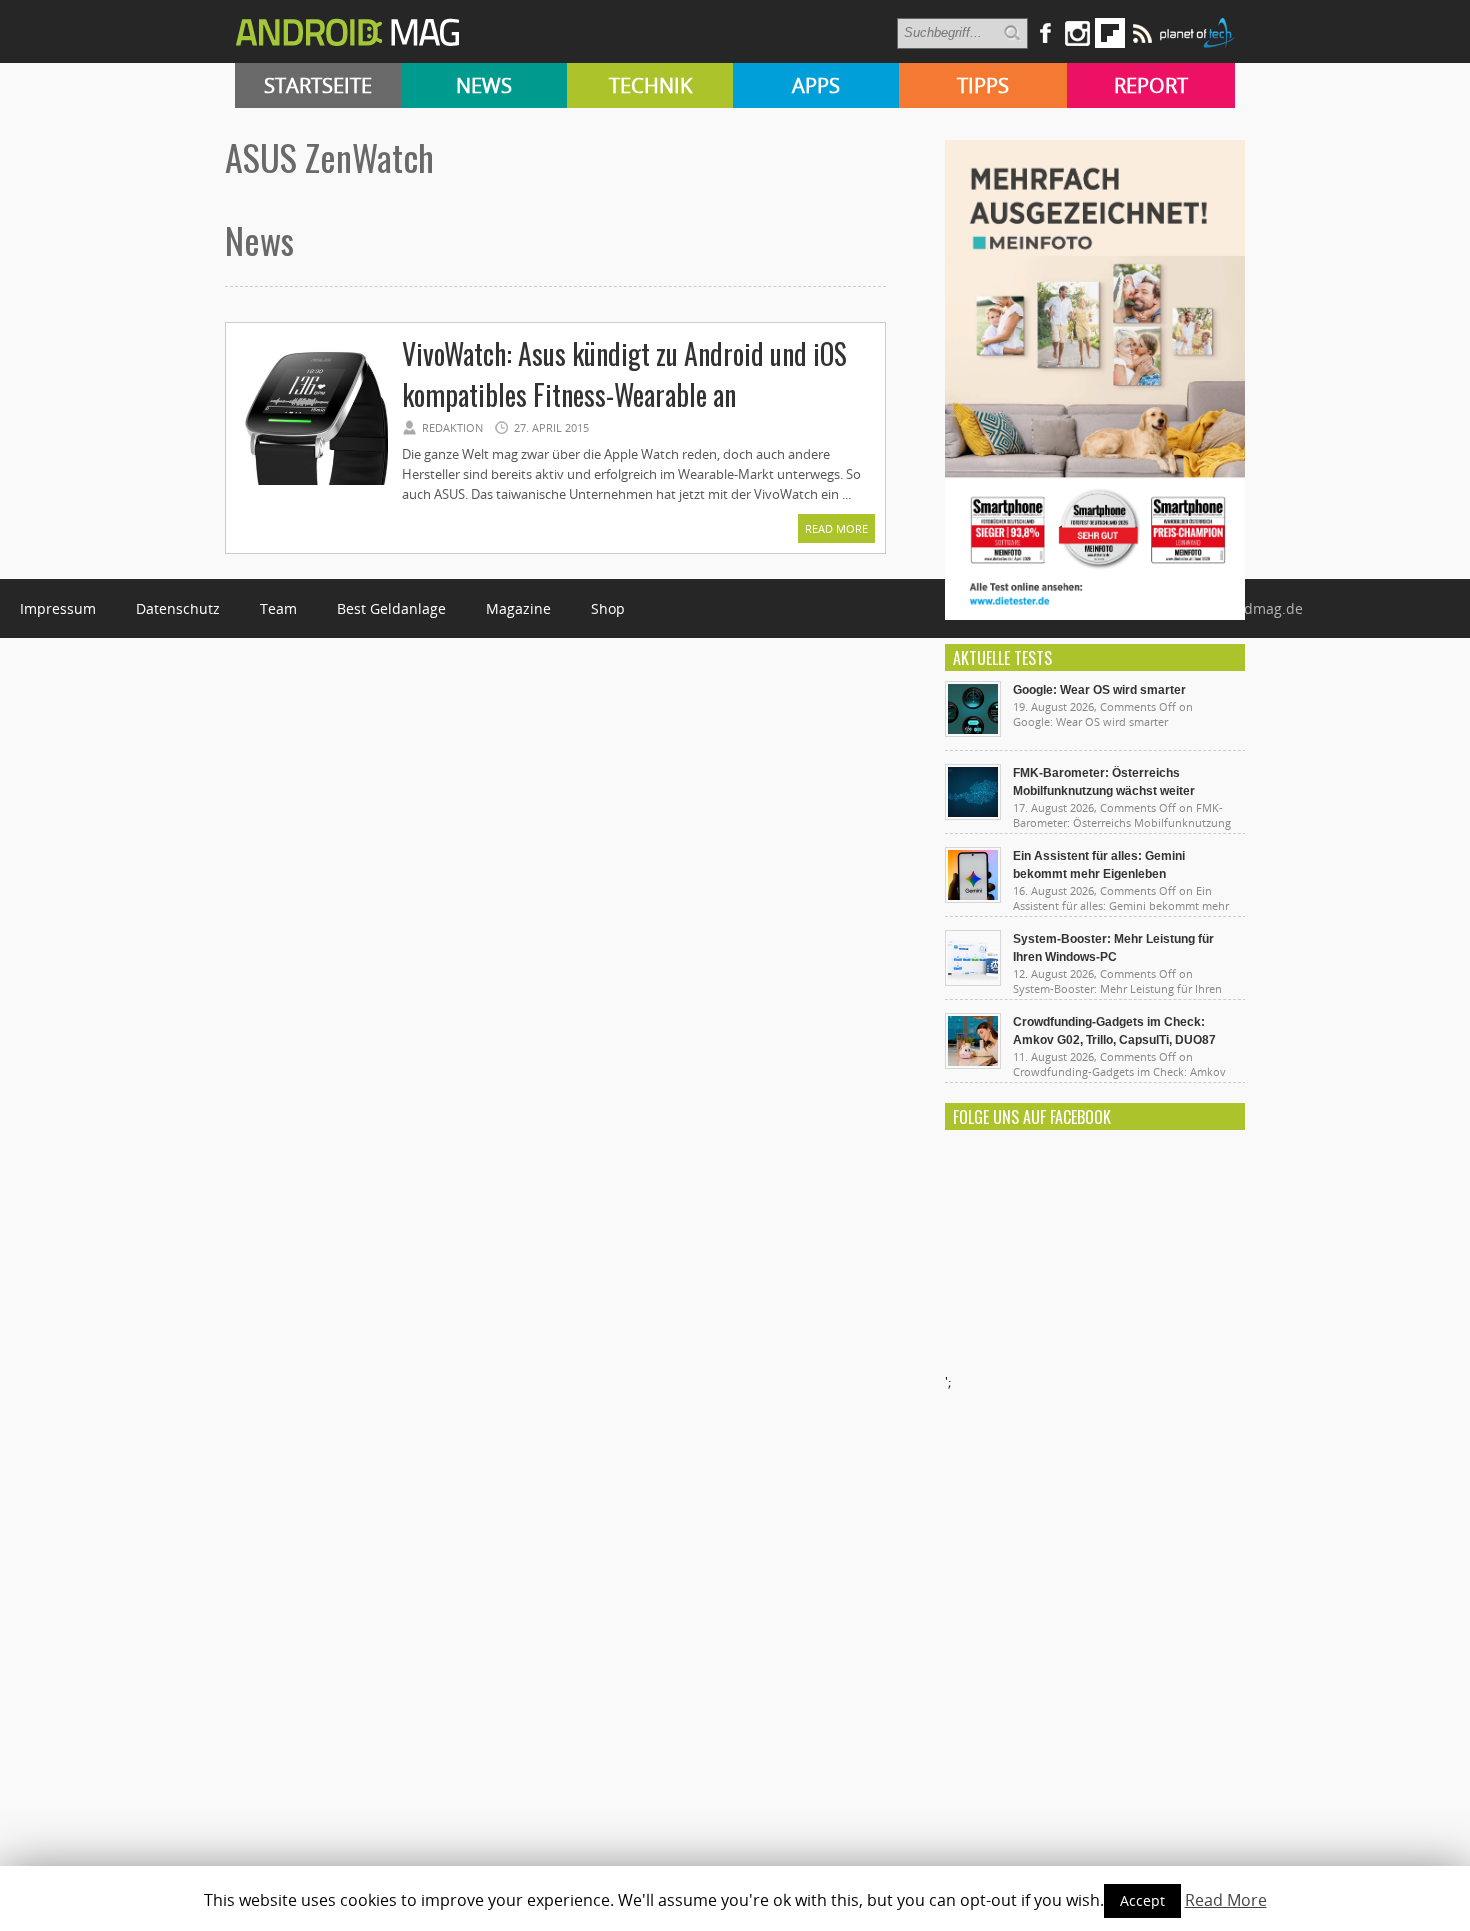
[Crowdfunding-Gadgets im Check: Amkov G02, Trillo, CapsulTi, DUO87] (973, 1064)
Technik (650, 85)
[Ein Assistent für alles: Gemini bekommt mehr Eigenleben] (973, 898)
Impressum (58, 608)
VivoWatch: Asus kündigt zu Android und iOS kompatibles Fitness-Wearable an (624, 374)
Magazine (518, 608)
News (484, 85)
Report (1151, 85)
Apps (816, 85)
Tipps (983, 85)
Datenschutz (178, 608)
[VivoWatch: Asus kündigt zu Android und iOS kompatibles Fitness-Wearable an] (313, 482)
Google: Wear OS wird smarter (1099, 690)
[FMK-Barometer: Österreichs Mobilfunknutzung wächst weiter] (973, 815)
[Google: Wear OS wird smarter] (973, 732)
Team (278, 608)
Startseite (318, 85)
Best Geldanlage (391, 608)
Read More (836, 528)
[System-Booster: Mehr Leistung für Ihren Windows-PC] (973, 981)
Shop (608, 608)
